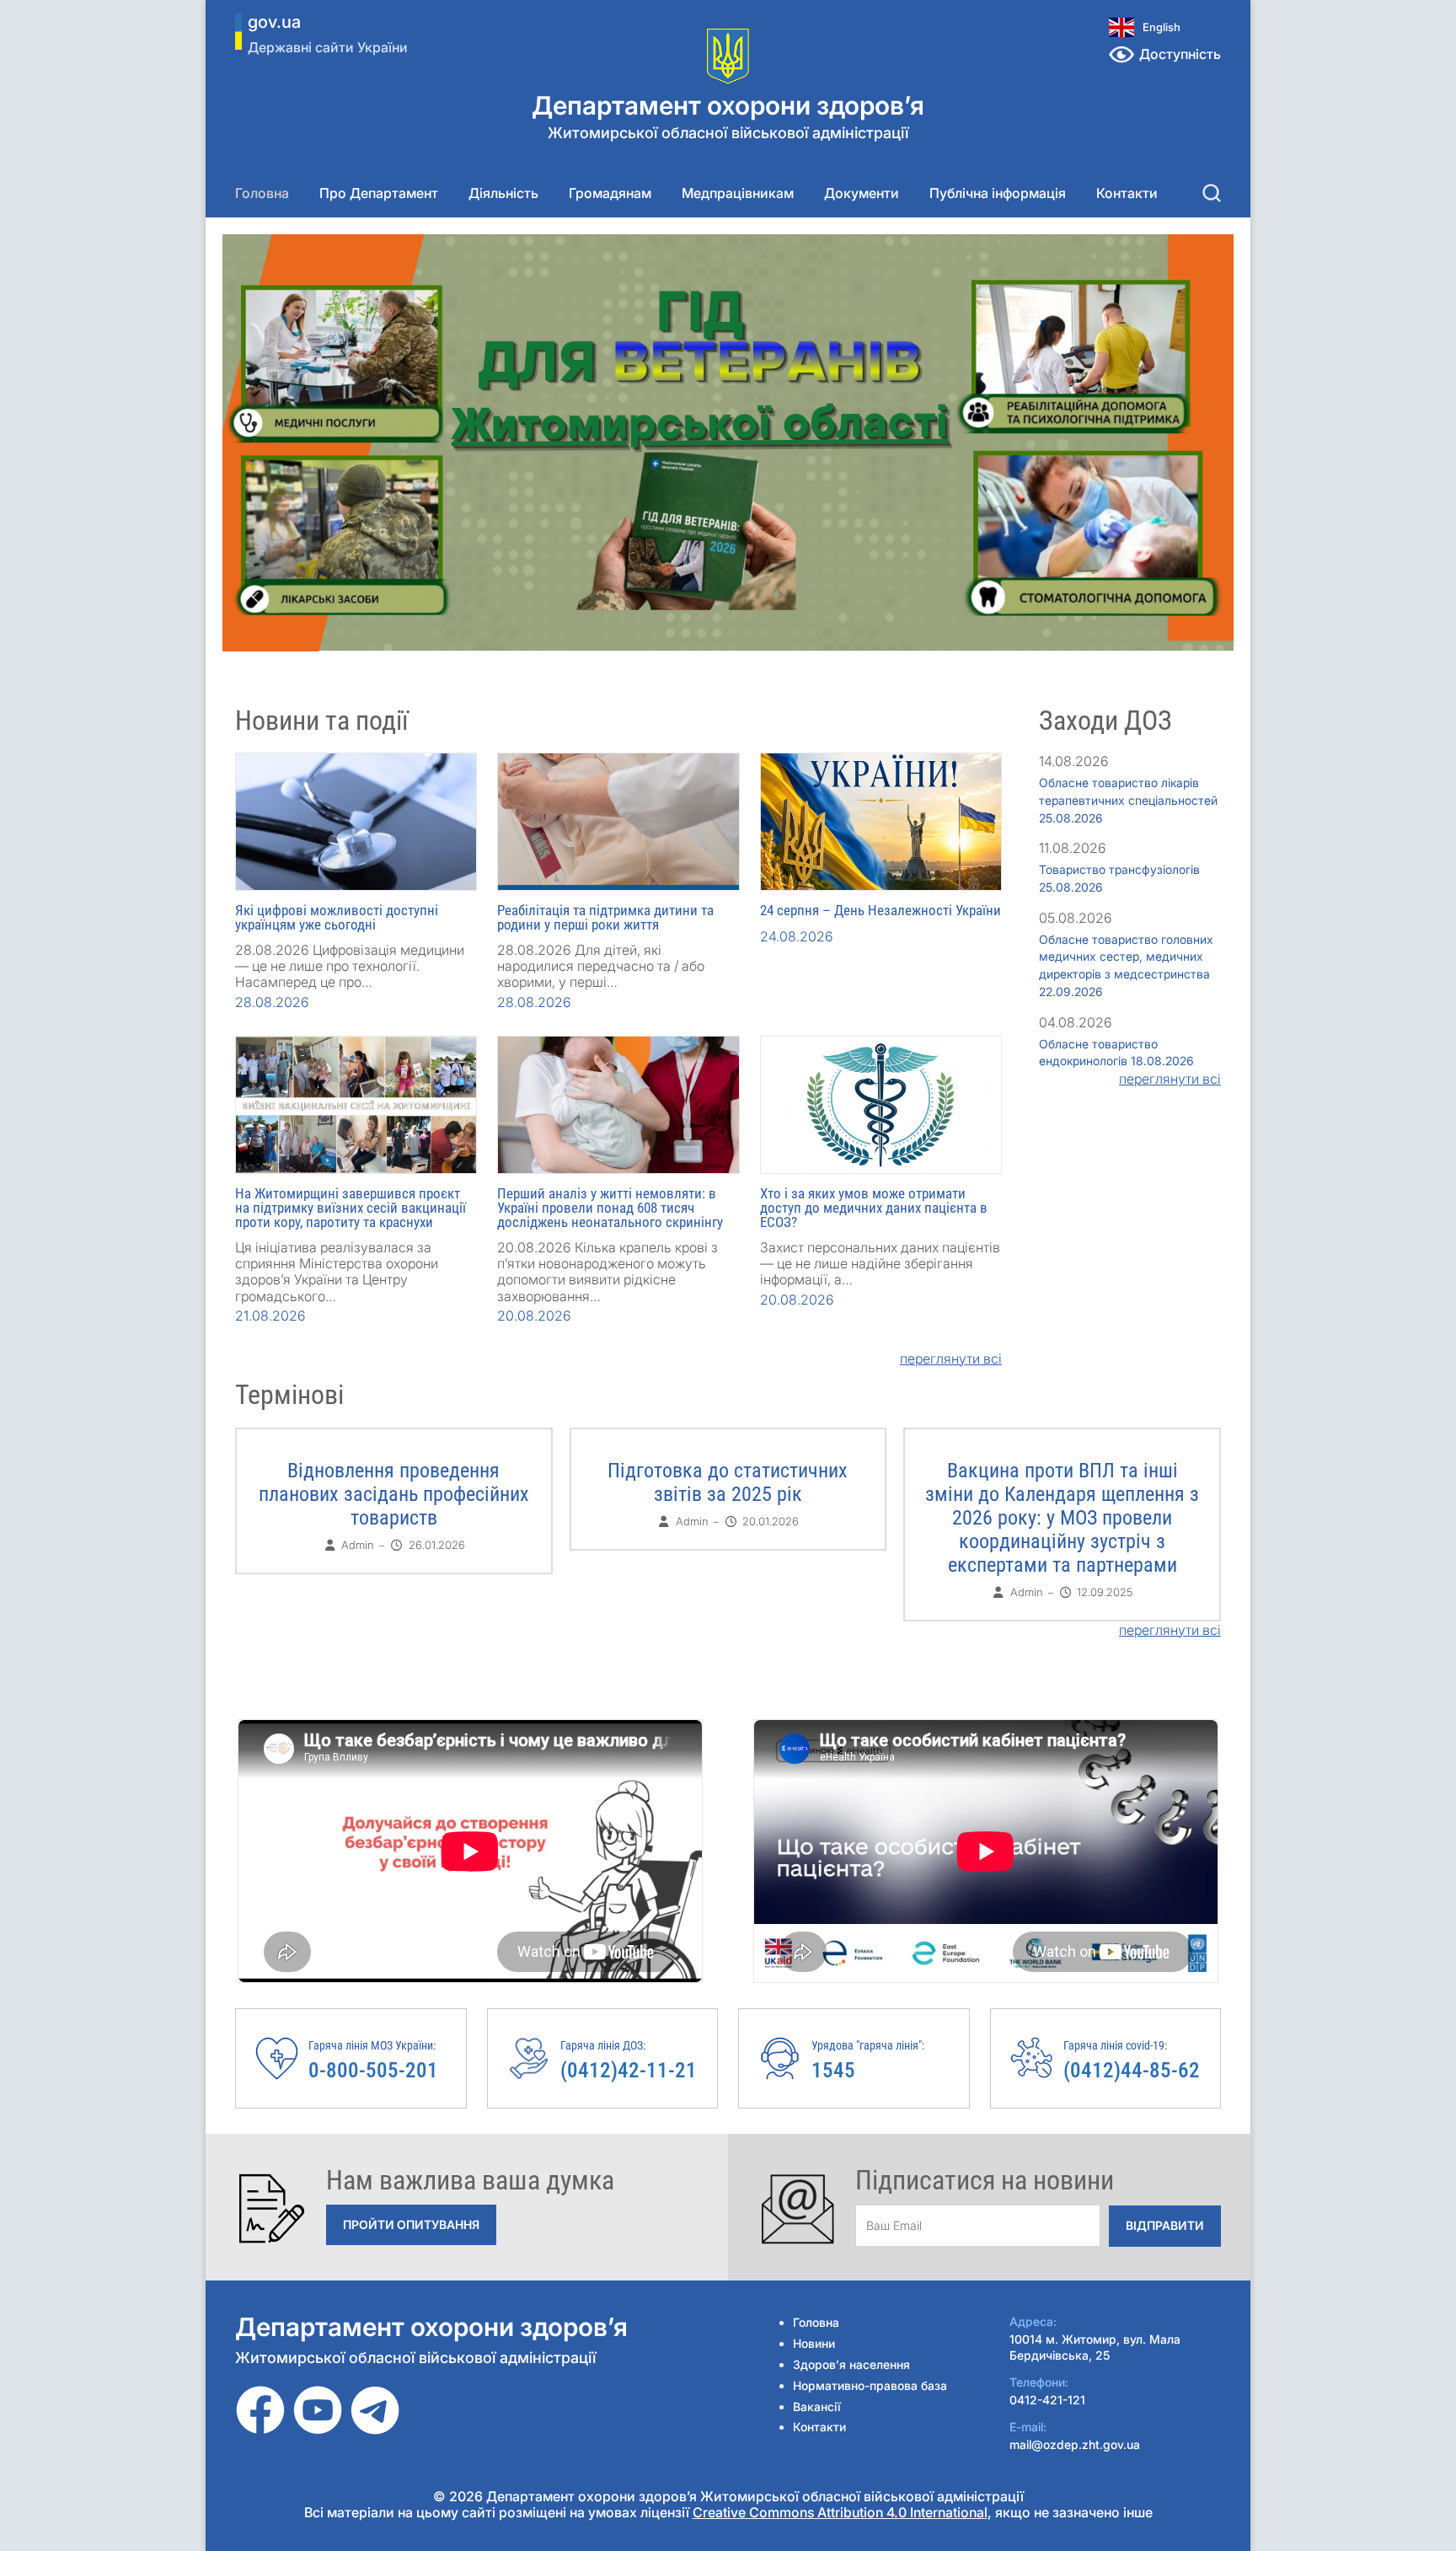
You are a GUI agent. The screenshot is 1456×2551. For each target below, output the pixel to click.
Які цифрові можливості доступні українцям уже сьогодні (337, 917)
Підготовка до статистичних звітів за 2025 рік (728, 1482)
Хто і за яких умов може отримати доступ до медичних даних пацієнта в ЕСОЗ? (874, 1208)
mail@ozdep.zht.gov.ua (1075, 2444)
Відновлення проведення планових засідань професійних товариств (394, 1494)
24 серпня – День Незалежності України (881, 910)
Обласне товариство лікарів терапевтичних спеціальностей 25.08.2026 (1128, 800)
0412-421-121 (1047, 2400)
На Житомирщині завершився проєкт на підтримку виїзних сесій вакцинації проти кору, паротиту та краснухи (351, 1208)
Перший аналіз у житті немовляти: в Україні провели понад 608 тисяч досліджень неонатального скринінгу (610, 1208)
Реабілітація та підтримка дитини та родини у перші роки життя (605, 917)
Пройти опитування (411, 2224)
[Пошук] (1212, 193)
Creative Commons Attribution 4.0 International (840, 2512)
